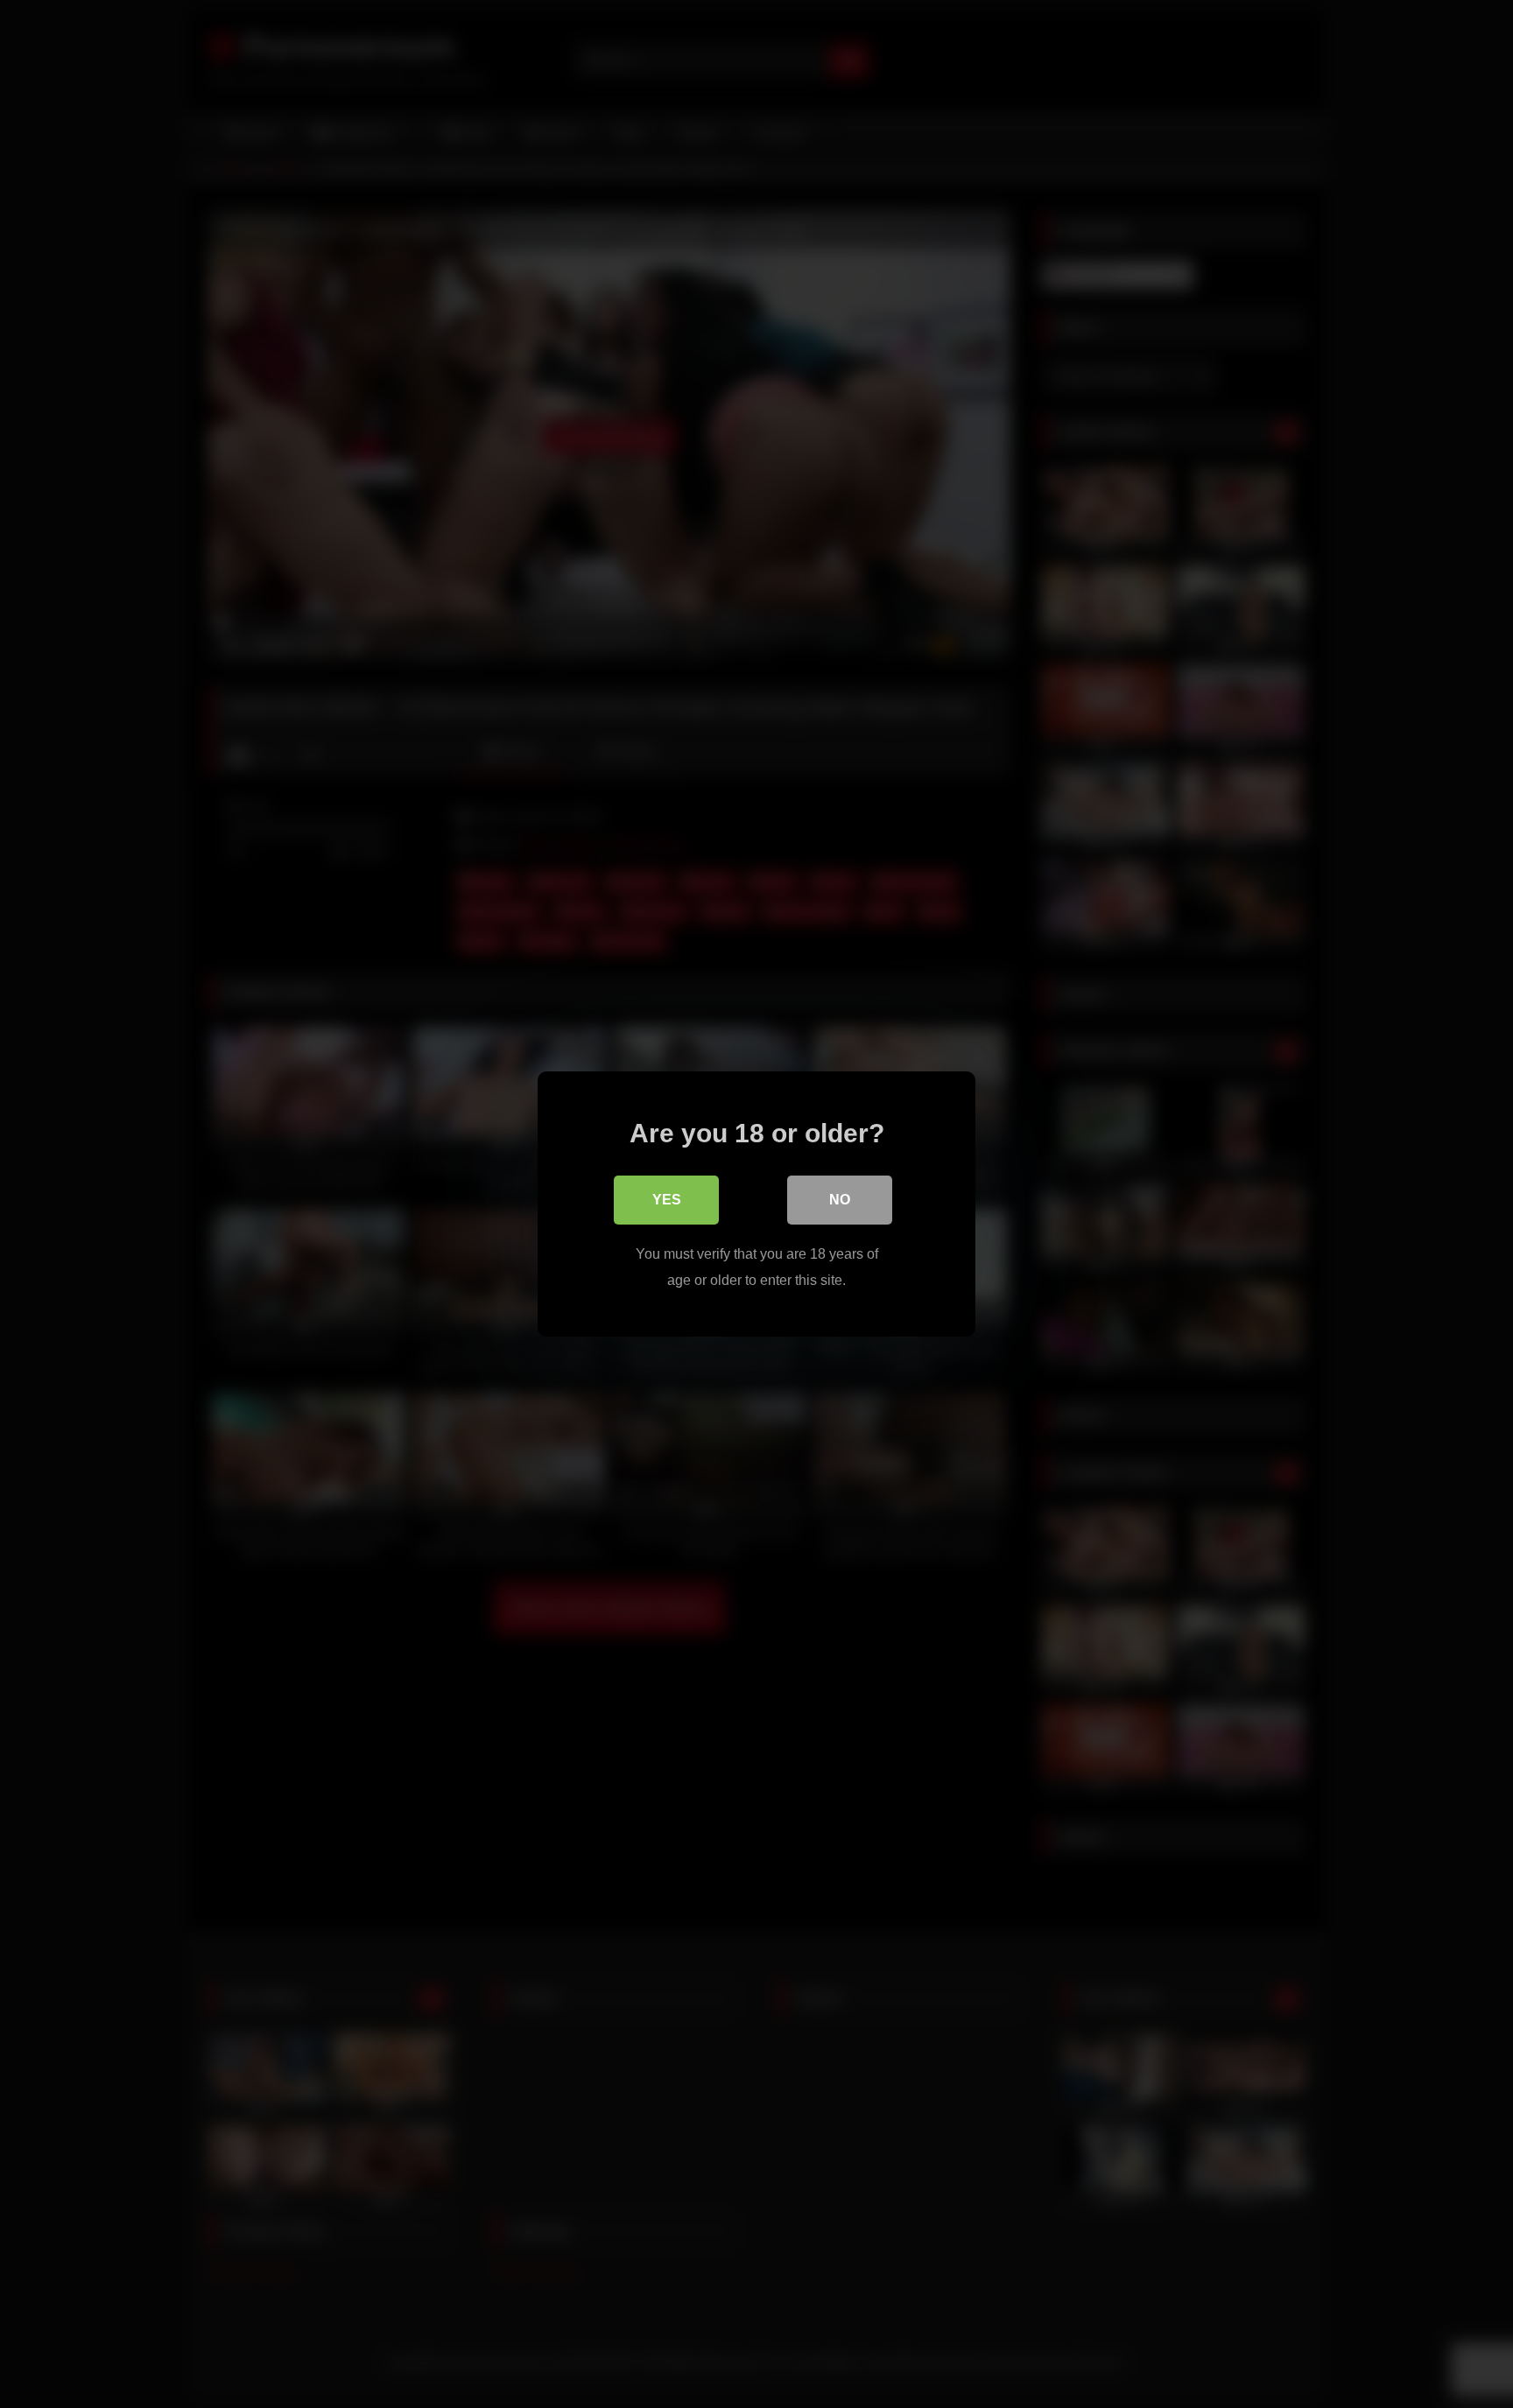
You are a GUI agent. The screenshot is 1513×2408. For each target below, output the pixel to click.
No (840, 1200)
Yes (667, 1200)
